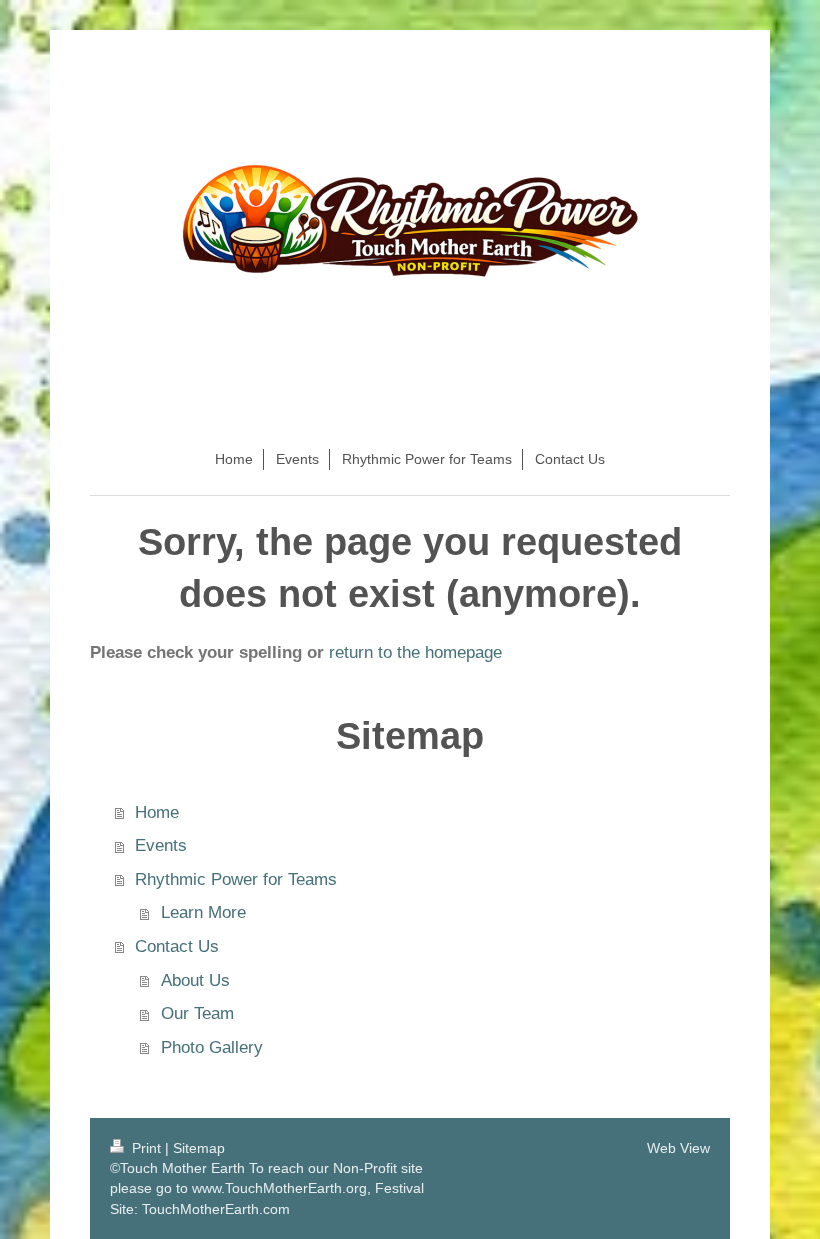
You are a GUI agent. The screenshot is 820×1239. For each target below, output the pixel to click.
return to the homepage (415, 652)
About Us (195, 980)
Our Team (197, 1013)
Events (161, 845)
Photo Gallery (212, 1047)
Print (146, 1148)
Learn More (203, 912)
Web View (678, 1148)
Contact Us (177, 946)
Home (157, 812)
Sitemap (199, 1148)
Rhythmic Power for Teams (236, 879)
